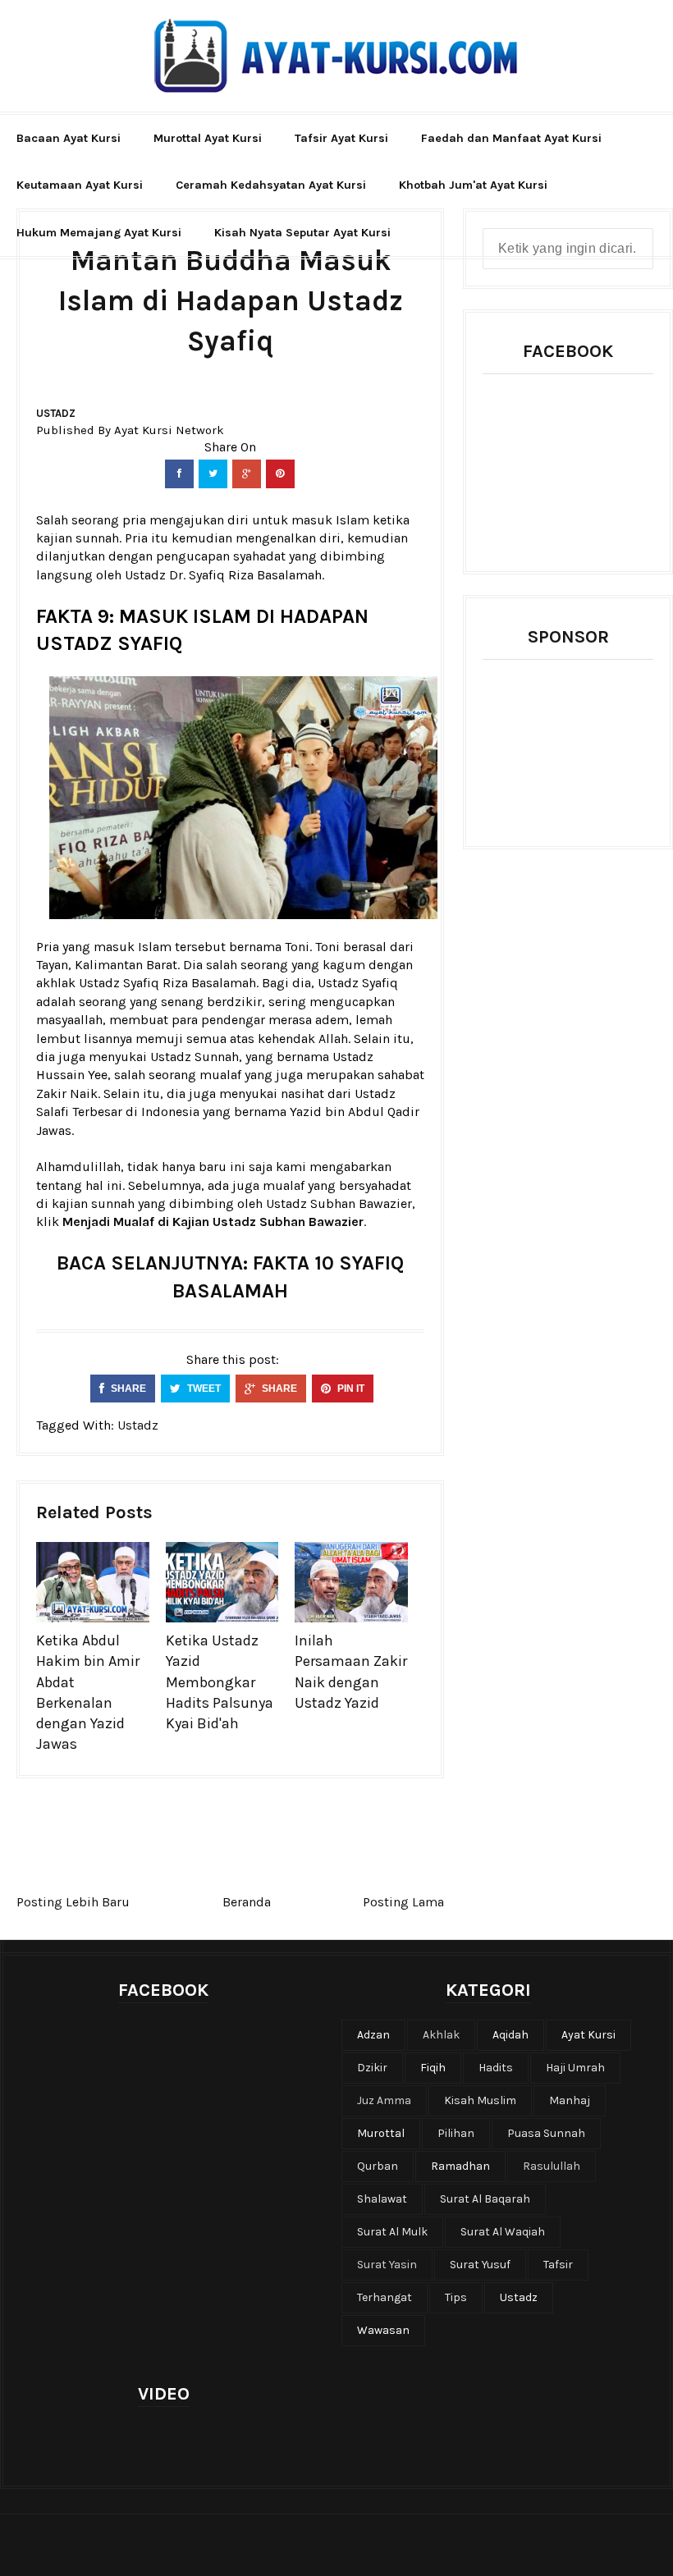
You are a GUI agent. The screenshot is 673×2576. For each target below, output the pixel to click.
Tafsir (558, 2265)
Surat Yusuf (480, 2265)
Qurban (378, 2166)
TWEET (203, 1389)
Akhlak (441, 2035)
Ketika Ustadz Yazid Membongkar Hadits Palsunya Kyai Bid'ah (220, 1682)
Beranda (247, 1902)
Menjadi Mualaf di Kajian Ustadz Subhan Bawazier (213, 1222)
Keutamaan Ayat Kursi (80, 185)
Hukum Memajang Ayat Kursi (99, 233)
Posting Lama (403, 1902)
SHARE (127, 1389)
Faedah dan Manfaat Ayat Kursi (511, 138)
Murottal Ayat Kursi (208, 138)
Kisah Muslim (480, 2100)
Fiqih (433, 2068)
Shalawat (382, 2199)
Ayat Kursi (588, 2035)
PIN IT (350, 1389)
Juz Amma (384, 2100)
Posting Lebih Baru (73, 1902)
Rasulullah (552, 2166)
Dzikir (372, 2068)
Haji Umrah (575, 2068)
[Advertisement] (578, 742)
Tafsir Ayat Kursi (341, 138)
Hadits (496, 2068)
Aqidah (510, 2035)
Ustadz (56, 413)
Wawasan (383, 2330)
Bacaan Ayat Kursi (69, 138)
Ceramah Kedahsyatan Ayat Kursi (271, 185)
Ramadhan (460, 2166)
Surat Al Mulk (392, 2232)
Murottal (381, 2133)
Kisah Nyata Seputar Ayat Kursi (302, 233)
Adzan (373, 2035)
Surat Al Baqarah (485, 2199)
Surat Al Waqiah (503, 2232)
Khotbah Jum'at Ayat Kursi (473, 185)
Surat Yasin (387, 2265)
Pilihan (456, 2133)
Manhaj (570, 2100)
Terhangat (385, 2297)
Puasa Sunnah (546, 2133)
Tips (456, 2297)
